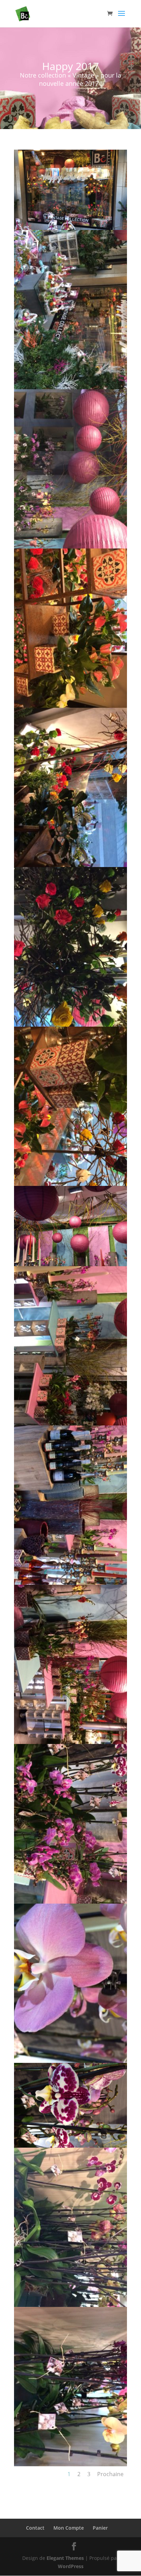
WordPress (71, 2566)
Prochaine (110, 2474)
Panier (100, 2528)
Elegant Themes (65, 2558)
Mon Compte (69, 2528)
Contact (35, 2528)
